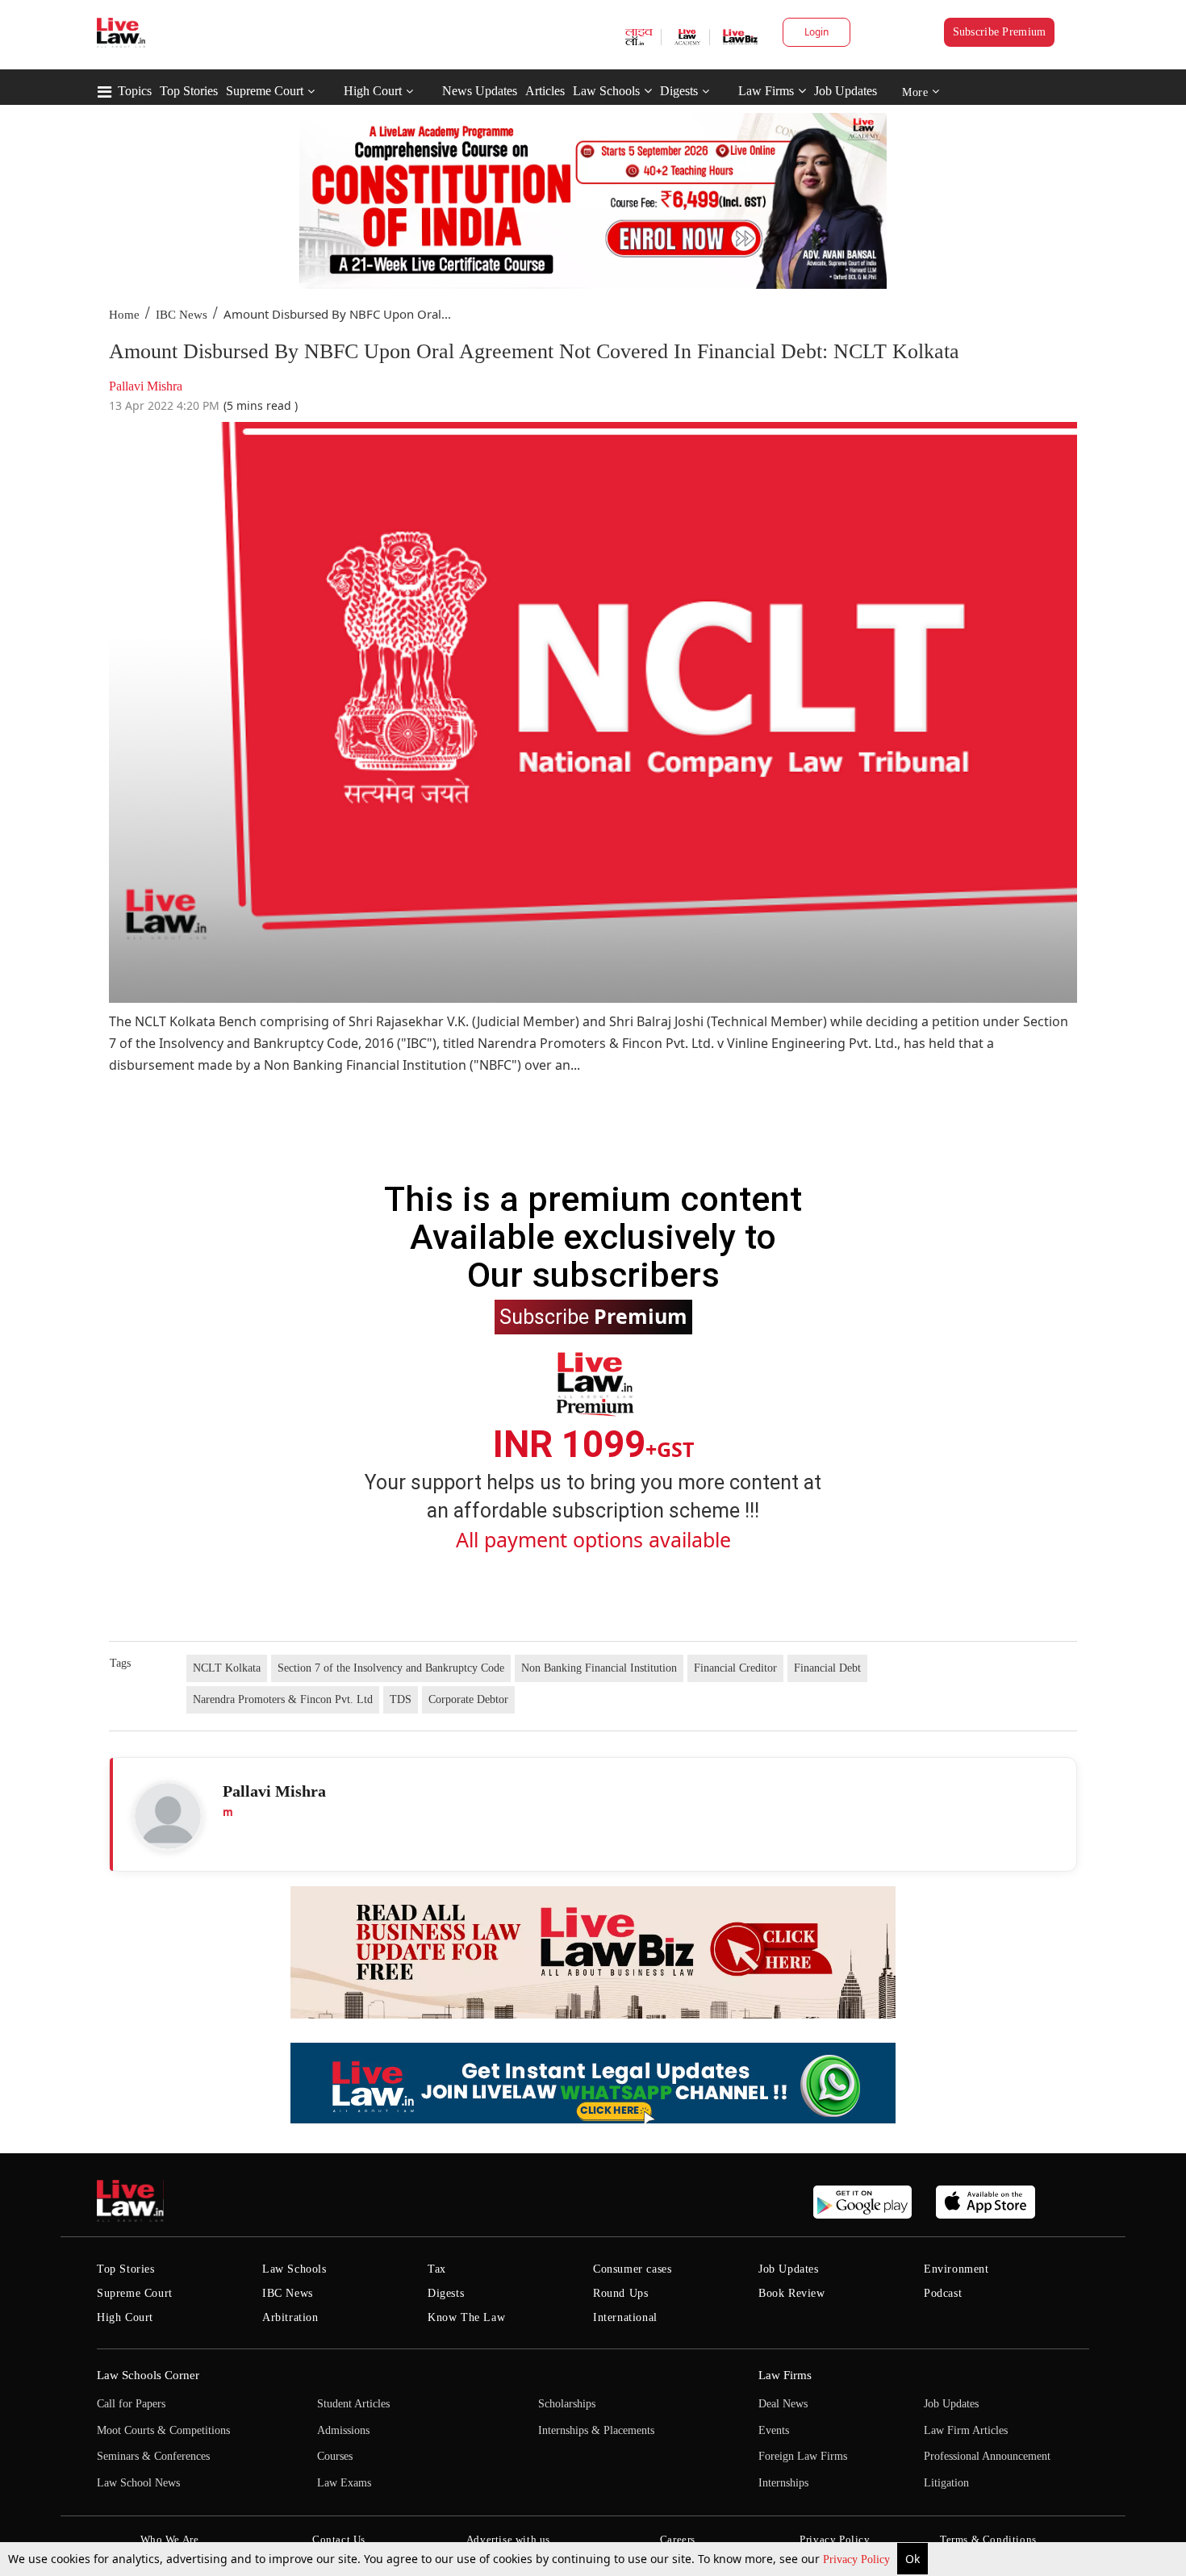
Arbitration (290, 2317)
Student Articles (353, 2404)
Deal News (783, 2404)
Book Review (792, 2293)
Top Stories (189, 91)
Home (124, 315)
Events (774, 2430)
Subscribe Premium (1000, 32)
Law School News (138, 2483)
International (625, 2317)
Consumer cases (632, 2269)
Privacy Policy (858, 2559)
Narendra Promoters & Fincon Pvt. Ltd (283, 1699)
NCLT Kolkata (227, 1668)
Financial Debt (827, 1668)
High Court (373, 91)
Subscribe (593, 1316)
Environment (956, 2269)
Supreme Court (265, 91)
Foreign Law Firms (803, 2456)
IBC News (182, 315)
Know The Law (466, 2317)
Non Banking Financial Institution (599, 1668)
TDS (401, 1699)
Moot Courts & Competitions (163, 2430)
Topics (135, 91)
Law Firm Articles (966, 2430)
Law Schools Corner (148, 2375)
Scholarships (567, 2404)
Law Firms (766, 91)
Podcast (943, 2293)
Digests (679, 91)
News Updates (480, 91)
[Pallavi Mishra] (168, 1816)
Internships (783, 2483)
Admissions (343, 2430)
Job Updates (846, 91)
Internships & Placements (596, 2430)
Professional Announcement (987, 2456)
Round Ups (620, 2293)
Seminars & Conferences (153, 2456)
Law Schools (606, 91)
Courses (335, 2456)
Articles (545, 91)
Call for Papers (131, 2404)
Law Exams (344, 2483)
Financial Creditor (735, 1668)
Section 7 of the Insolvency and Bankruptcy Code (391, 1668)
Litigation (946, 2483)
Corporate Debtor (468, 1699)
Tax (437, 2269)
